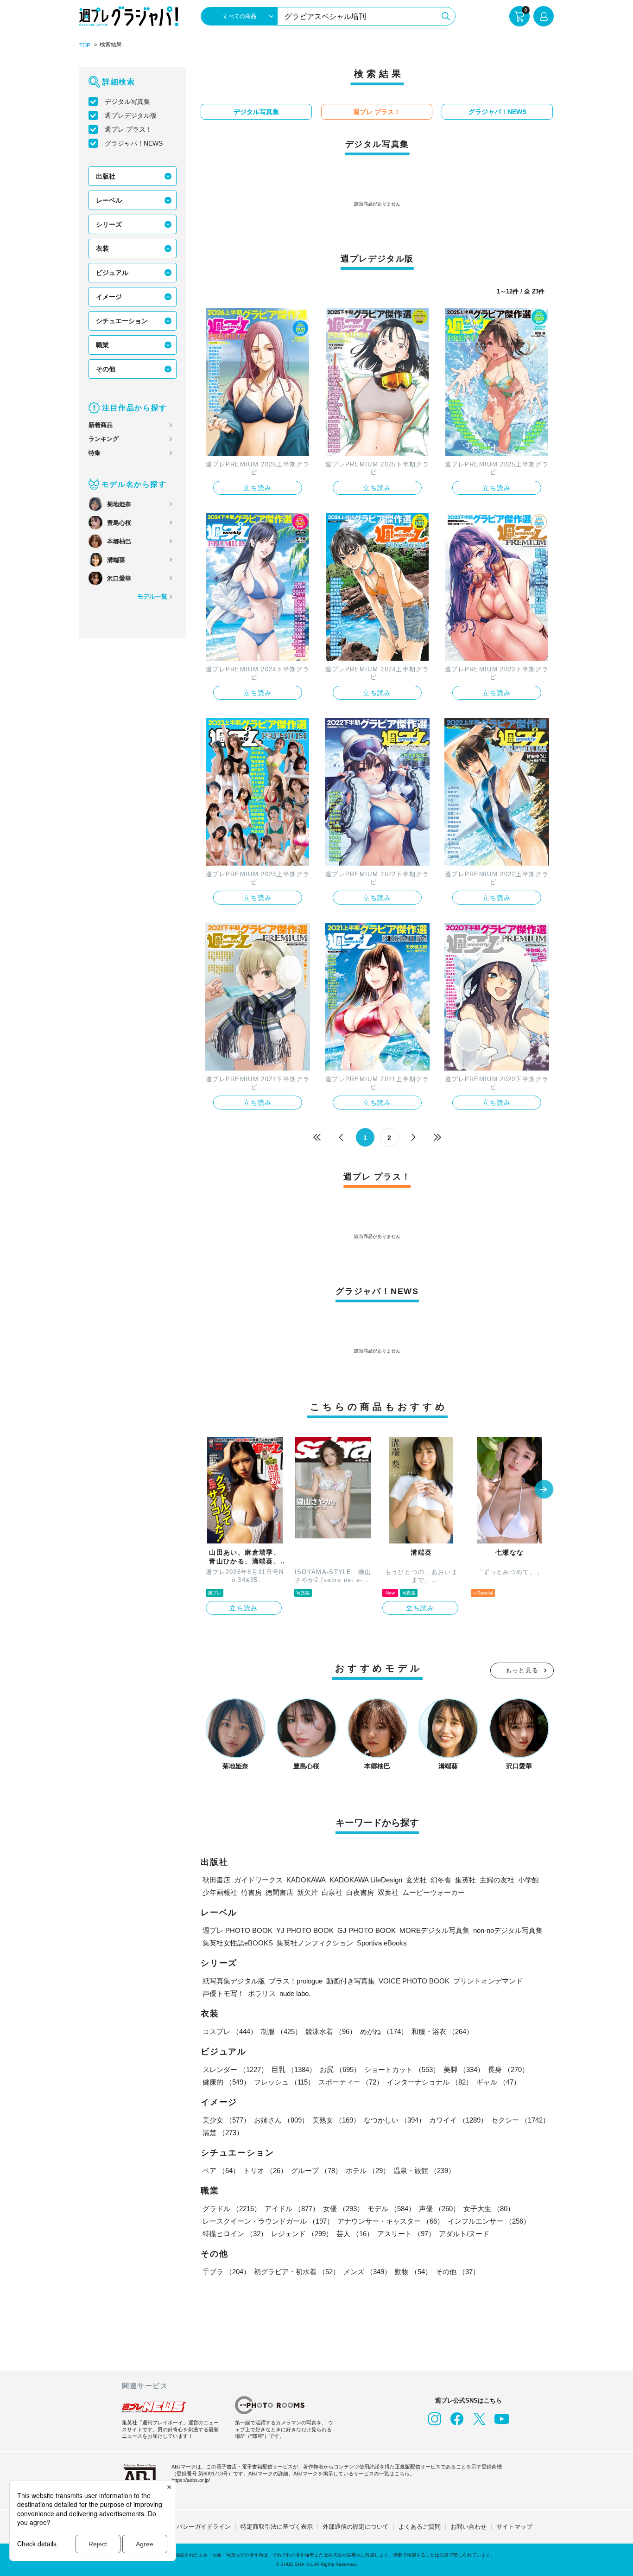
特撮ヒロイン (235, 2234)
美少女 (226, 2120)
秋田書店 (216, 1880)
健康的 (226, 2082)
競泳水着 (331, 2031)
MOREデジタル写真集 (434, 1930)
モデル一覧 (152, 596)
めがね (384, 2031)
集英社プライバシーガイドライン (186, 2527)
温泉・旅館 (424, 2171)
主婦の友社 (497, 1880)
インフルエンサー (489, 2221)
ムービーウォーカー (434, 1892)
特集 (95, 453)
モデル (391, 2209)
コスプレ (230, 2031)
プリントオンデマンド (488, 1981)
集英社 (465, 1880)
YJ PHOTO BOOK (305, 1930)
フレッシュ (284, 2082)
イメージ (109, 297)
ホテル (368, 2171)
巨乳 (294, 2069)
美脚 (464, 2069)
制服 (281, 2031)
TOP (85, 45)
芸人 (355, 2234)
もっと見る (522, 1670)
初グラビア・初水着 (297, 2272)
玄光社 (416, 1880)
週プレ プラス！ (128, 129)
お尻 (340, 2069)
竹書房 (251, 1892)
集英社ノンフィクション (315, 1943)
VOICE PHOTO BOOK (414, 1981)
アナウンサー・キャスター (391, 2221)
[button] (544, 1490)
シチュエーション (122, 321)
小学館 (529, 1880)
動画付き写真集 (351, 1981)
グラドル (232, 2209)
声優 (439, 2209)
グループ (316, 2171)
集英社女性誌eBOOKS (238, 1943)
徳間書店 (279, 1892)
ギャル (498, 2082)
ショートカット (402, 2069)
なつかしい (395, 2120)
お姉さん (281, 2120)
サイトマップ (514, 2527)
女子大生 (489, 2209)
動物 (413, 2272)
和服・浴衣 (442, 2031)
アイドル (292, 2209)
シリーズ (109, 224)
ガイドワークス (258, 1880)
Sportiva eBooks (382, 1943)
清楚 (223, 2133)
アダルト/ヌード (464, 2234)
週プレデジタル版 (131, 115)
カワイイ (458, 2120)
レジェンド (302, 2234)
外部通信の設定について (356, 2527)
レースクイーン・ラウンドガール (268, 2221)
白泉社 (332, 1892)
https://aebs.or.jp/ (191, 2480)
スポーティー (351, 2082)
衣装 (102, 249)
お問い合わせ (468, 2527)
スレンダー (235, 2069)
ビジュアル (112, 273)
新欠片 (307, 1892)
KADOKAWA (306, 1880)
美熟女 (336, 2120)
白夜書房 (360, 1892)
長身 (508, 2069)
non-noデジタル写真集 (508, 1930)
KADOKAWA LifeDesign (366, 1880)
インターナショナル (430, 2082)
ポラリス (262, 1993)
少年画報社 (220, 1892)
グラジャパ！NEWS (134, 143)
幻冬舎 (441, 1880)
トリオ (265, 2171)
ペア (221, 2171)
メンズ (367, 2272)
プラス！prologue (296, 1981)
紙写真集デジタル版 (234, 1981)
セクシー (520, 2120)
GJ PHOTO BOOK (367, 1930)
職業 (102, 345)
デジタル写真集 (127, 102)
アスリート (406, 2234)
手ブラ (226, 2272)
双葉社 (388, 1892)
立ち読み (258, 488)
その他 (106, 369)
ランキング (104, 439)
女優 (343, 2209)
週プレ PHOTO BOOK (237, 1930)
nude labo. (295, 1993)
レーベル (109, 200)
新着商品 (101, 425)
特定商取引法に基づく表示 (277, 2527)
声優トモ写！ (223, 1993)
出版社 (106, 176)
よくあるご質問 (420, 2527)
